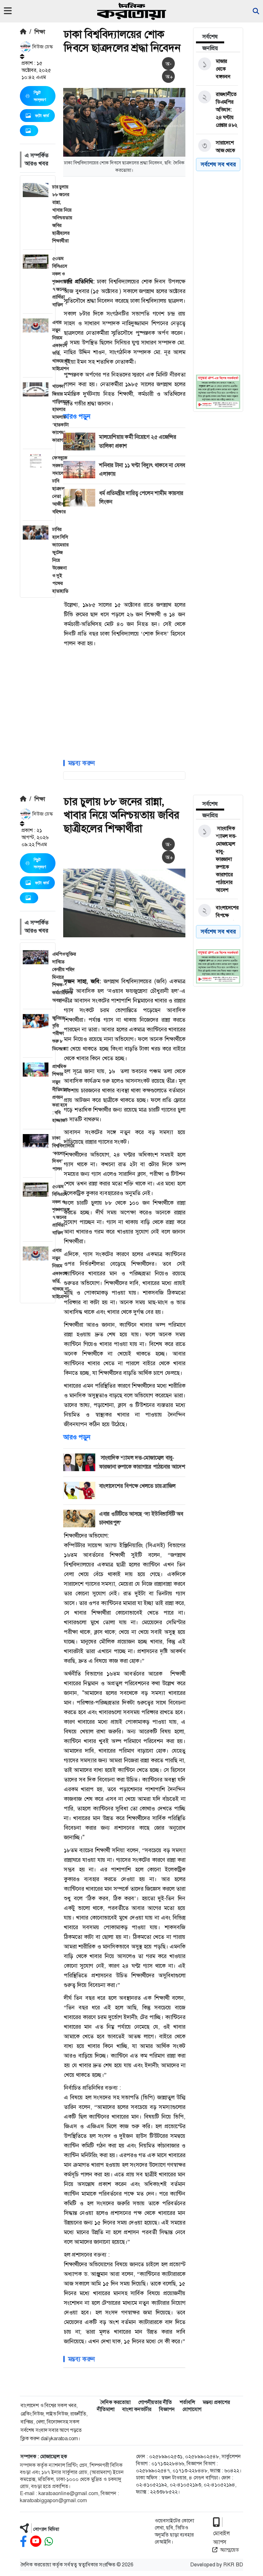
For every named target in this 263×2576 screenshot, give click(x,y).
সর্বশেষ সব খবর (218, 164)
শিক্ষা (40, 32)
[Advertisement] (163, 226)
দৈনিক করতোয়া (115, 2402)
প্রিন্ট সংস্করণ (40, 96)
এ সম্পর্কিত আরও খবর (37, 159)
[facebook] (23, 2541)
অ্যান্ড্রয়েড (229, 2550)
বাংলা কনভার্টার (137, 2409)
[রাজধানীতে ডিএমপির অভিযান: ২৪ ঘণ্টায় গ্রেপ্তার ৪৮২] (217, 110)
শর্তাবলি (187, 2402)
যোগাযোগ (192, 2409)
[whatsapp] (49, 2541)
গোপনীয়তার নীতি (155, 2402)
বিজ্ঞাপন (167, 2409)
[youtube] (36, 2541)
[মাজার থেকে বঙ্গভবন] (217, 69)
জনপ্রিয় (210, 48)
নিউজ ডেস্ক (42, 47)
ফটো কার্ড (42, 116)
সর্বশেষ (210, 37)
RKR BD (233, 2565)
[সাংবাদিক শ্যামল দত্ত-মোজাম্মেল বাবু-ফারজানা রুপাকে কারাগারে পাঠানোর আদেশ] (217, 859)
